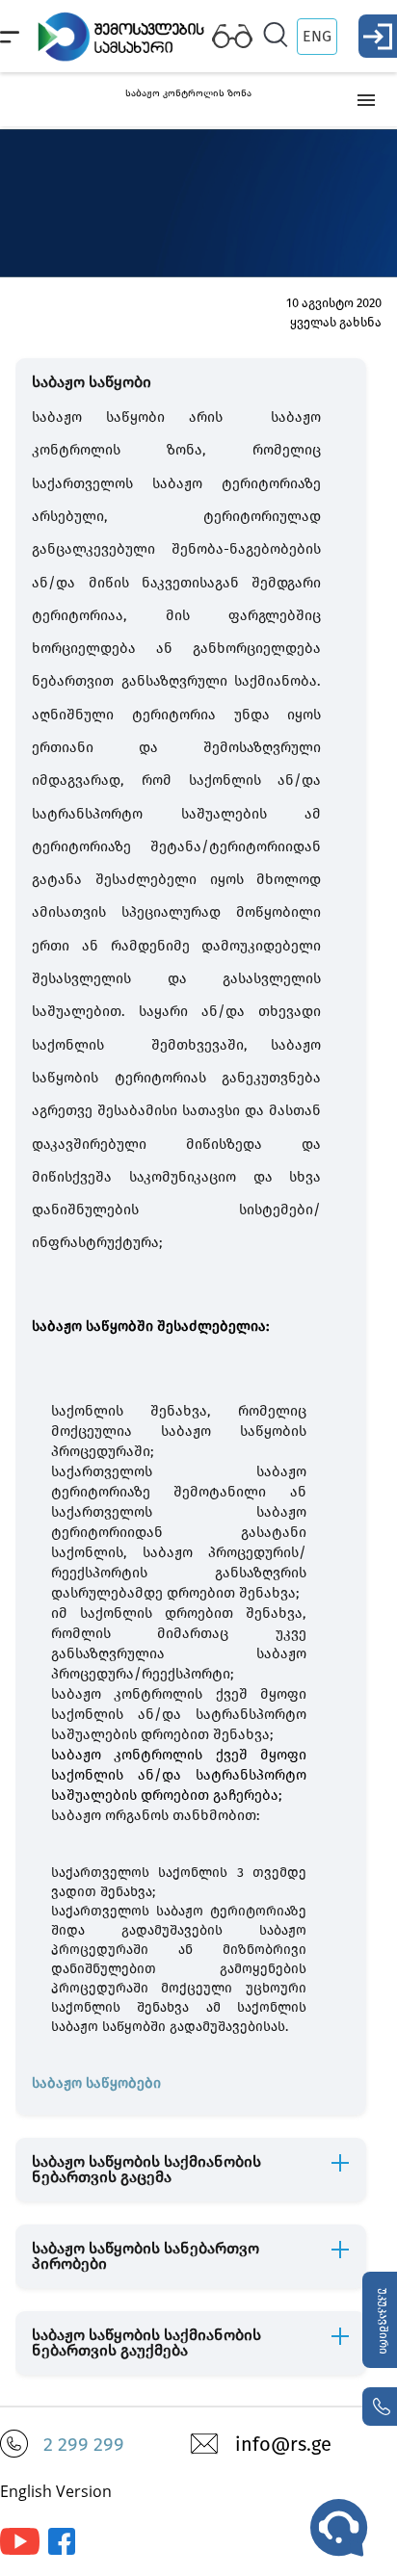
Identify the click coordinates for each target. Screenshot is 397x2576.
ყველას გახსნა (336, 322)
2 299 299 (84, 2444)
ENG (317, 36)
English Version (56, 2491)
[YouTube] (20, 2550)
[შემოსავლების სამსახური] (62, 2550)
